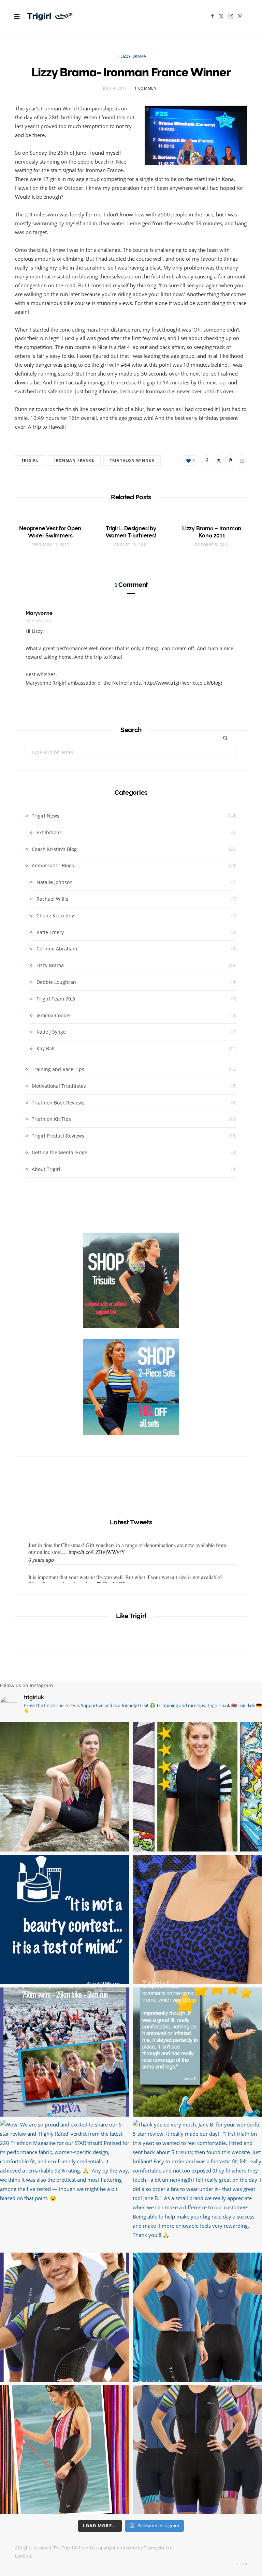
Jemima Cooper (54, 1015)
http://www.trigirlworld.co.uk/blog (182, 683)
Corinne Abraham (57, 949)
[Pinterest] (230, 460)
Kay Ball (46, 1048)
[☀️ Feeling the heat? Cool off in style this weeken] (197, 1919)
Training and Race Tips (58, 1069)
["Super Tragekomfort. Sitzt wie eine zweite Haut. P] (197, 1787)
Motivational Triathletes (59, 1086)
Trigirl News (46, 816)
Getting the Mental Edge (60, 1152)
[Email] (242, 460)
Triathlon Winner (132, 460)
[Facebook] (207, 460)
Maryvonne (39, 613)
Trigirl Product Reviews (58, 1136)
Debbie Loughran (56, 982)
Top (243, 2564)
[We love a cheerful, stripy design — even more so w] (197, 2317)
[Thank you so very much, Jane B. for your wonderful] (197, 2185)
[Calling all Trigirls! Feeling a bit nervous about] (65, 2052)
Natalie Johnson (55, 882)
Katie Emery (50, 932)
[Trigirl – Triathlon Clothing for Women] (50, 16)
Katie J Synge (51, 1032)
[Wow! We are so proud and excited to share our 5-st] (65, 2185)
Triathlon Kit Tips (51, 1119)
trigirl (30, 460)
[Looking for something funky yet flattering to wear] (65, 2450)
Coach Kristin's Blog (54, 849)
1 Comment (147, 88)
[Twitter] (219, 460)
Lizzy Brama (133, 56)
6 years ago (41, 1560)
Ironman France (74, 460)
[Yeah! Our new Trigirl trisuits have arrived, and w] (197, 2450)
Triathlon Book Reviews (58, 1103)
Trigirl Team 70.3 (56, 999)
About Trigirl (46, 1169)
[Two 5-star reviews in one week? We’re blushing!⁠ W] (197, 2052)
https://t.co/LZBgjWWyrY (97, 1552)
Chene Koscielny (55, 916)
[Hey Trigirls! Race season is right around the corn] (65, 2317)
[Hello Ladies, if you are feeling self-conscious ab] (65, 1919)
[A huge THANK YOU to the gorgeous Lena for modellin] (65, 1787)
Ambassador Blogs (53, 865)
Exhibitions (49, 832)
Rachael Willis (52, 899)
